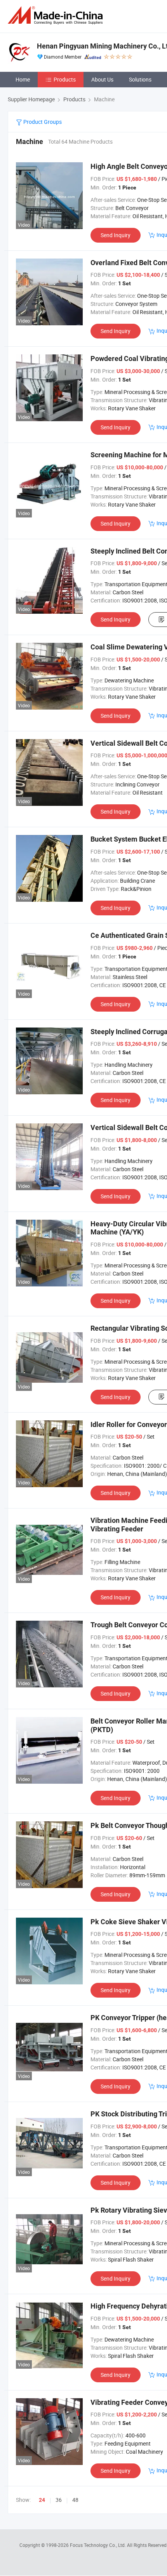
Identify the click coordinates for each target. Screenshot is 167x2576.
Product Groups (42, 122)
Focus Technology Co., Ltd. (98, 2545)
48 (75, 2500)
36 (59, 2500)
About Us (102, 79)
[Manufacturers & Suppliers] (57, 15)
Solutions (140, 79)
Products (65, 79)
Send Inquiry (116, 235)
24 (42, 2500)
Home (23, 79)
